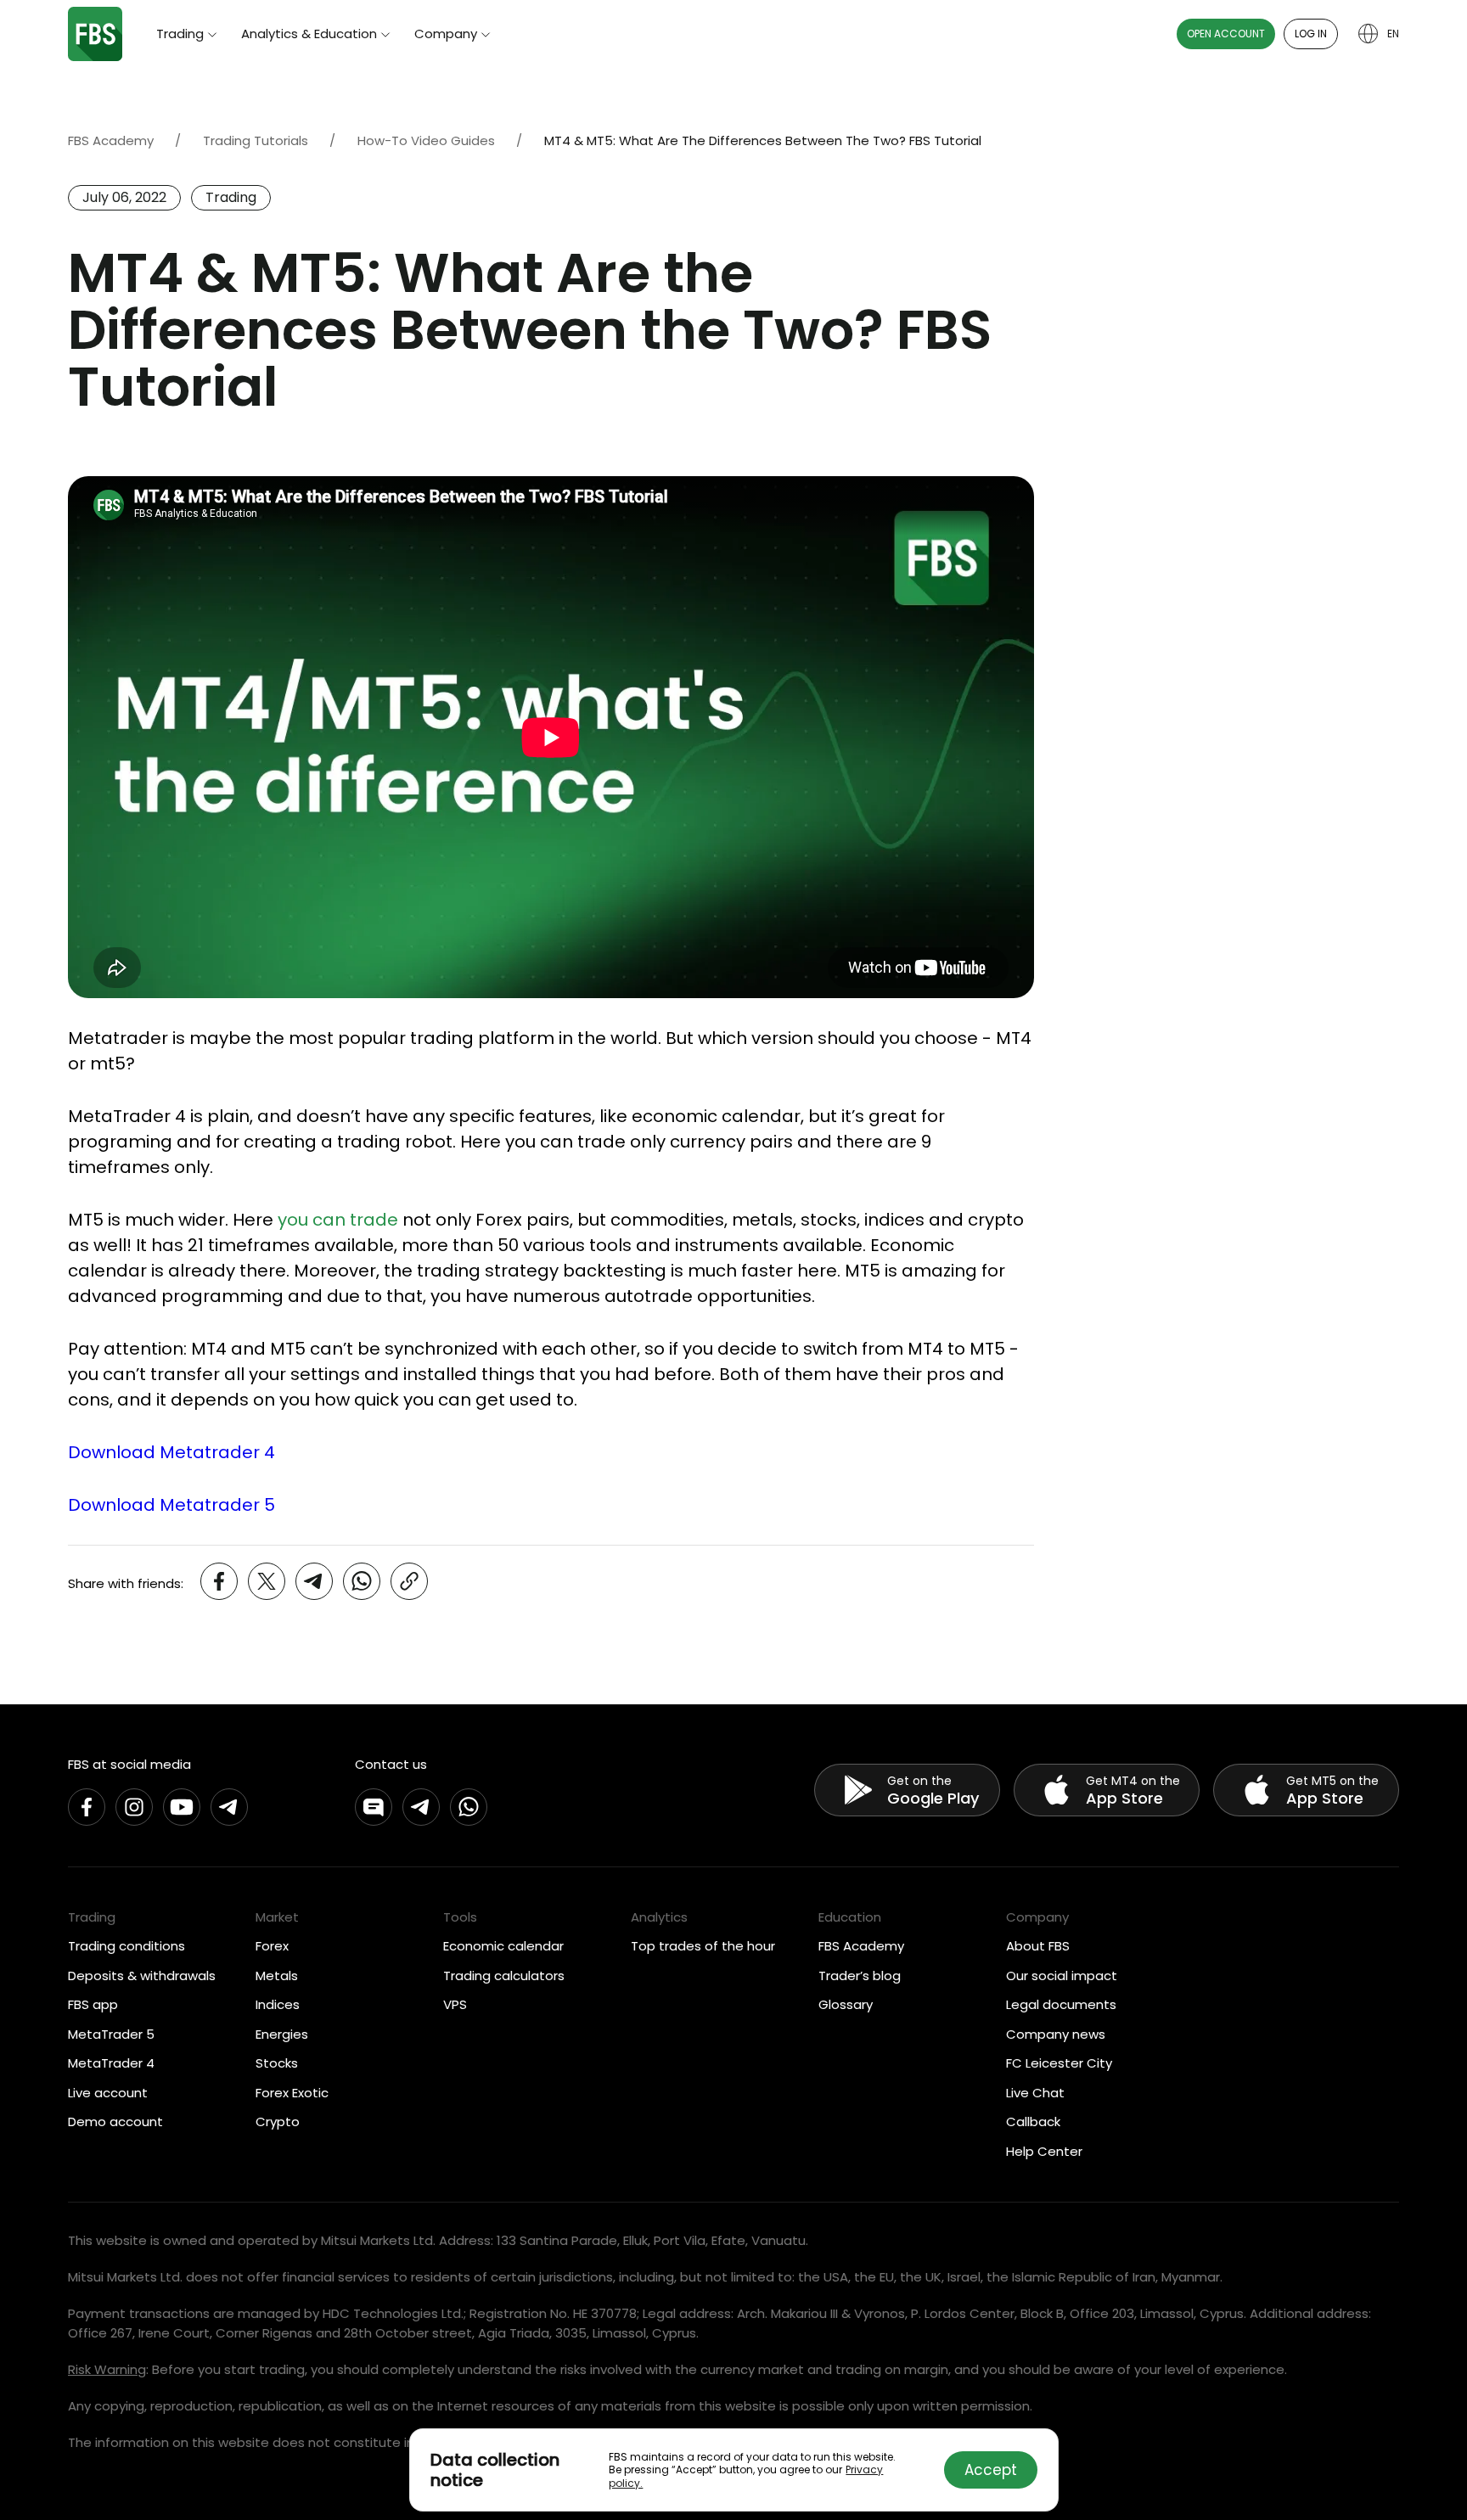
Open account (1226, 34)
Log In (1311, 34)
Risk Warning (107, 2369)
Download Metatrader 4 (171, 1452)
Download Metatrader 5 (171, 1505)
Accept (991, 2470)
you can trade (338, 1220)
